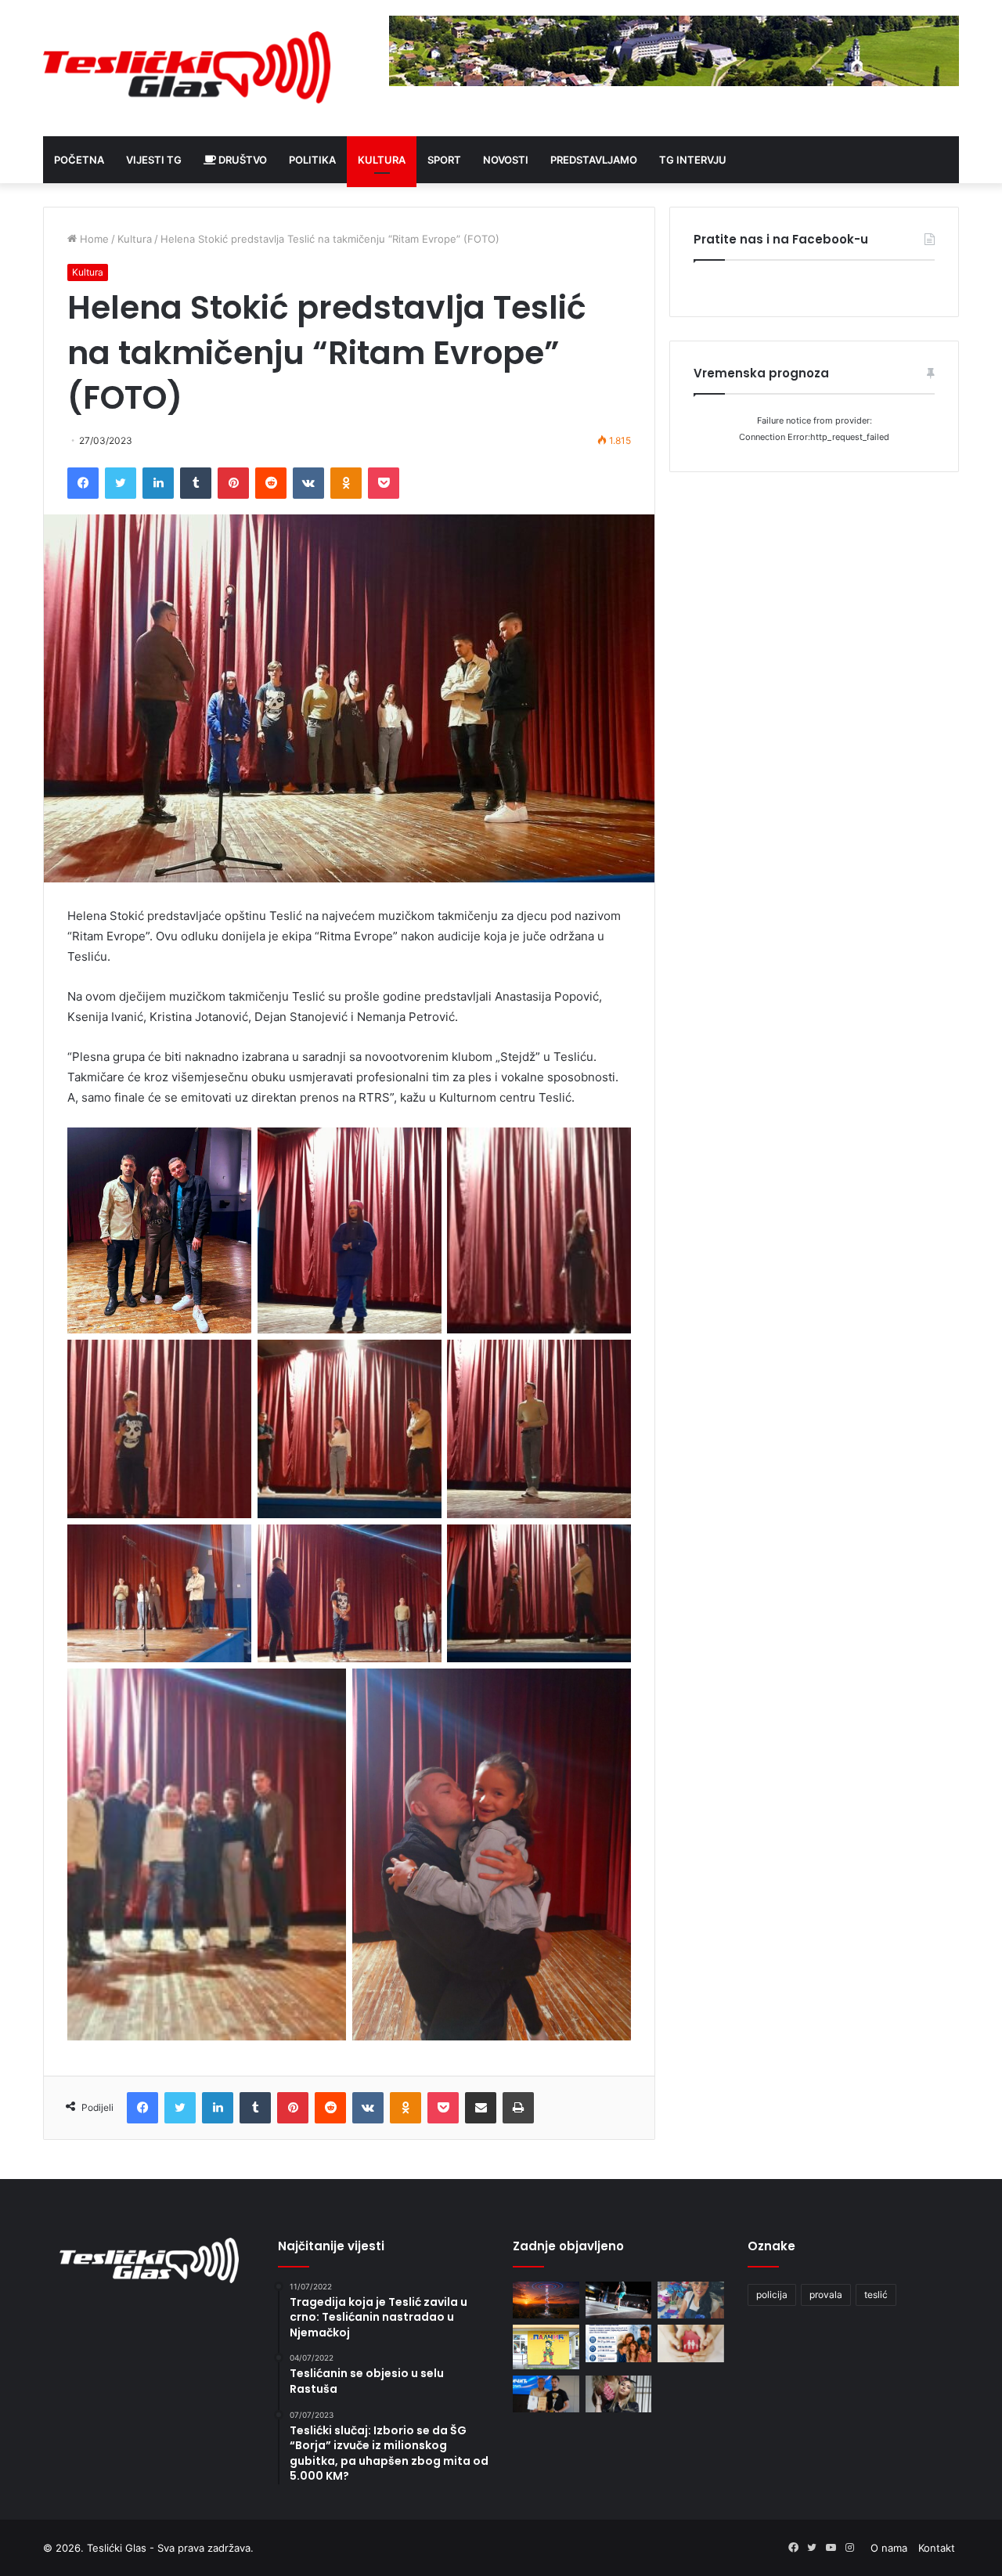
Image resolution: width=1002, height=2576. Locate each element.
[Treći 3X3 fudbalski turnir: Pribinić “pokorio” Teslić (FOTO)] (619, 2300)
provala (826, 2295)
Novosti (506, 160)
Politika (312, 160)
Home (93, 239)
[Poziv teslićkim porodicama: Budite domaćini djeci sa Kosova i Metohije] (619, 2343)
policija (772, 2295)
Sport (444, 160)
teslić (876, 2295)
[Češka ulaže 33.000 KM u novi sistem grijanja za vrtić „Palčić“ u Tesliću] (546, 2347)
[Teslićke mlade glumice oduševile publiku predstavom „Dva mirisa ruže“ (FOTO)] (619, 2394)
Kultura (382, 160)
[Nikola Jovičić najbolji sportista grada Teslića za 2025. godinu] (546, 2394)
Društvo (241, 160)
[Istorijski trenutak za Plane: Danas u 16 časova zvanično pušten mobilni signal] (546, 2300)
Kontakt (937, 2548)
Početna (79, 160)
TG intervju (693, 160)
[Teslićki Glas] (188, 68)
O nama (889, 2548)
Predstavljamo (594, 160)
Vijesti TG (154, 160)
